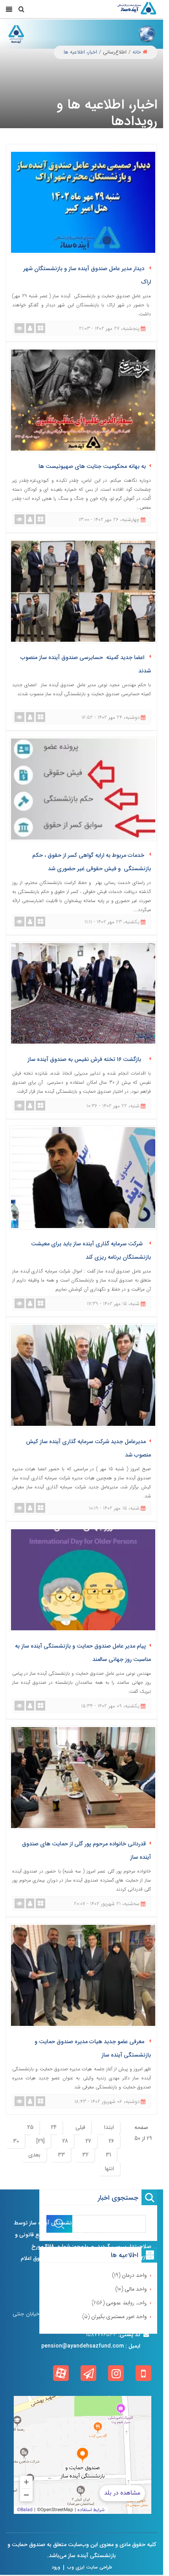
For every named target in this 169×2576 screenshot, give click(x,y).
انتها (109, 2169)
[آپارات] (61, 2373)
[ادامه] (127, 2270)
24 (54, 2127)
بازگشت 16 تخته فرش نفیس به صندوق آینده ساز (87, 1060)
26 (111, 2141)
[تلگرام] (88, 2373)
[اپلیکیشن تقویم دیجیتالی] (143, 2373)
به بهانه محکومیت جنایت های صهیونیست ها (92, 467)
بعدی (34, 2155)
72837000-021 (108, 2302)
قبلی (80, 2127)
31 (108, 2155)
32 (85, 2155)
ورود (56, 2567)
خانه (137, 52)
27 (88, 2141)
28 (65, 2141)
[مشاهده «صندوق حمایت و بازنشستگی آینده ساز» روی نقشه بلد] (83, 2455)
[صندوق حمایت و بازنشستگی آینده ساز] (137, 9)
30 (16, 2141)
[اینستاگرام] (116, 2373)
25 (30, 2127)
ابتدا (109, 2127)
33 (61, 2155)
